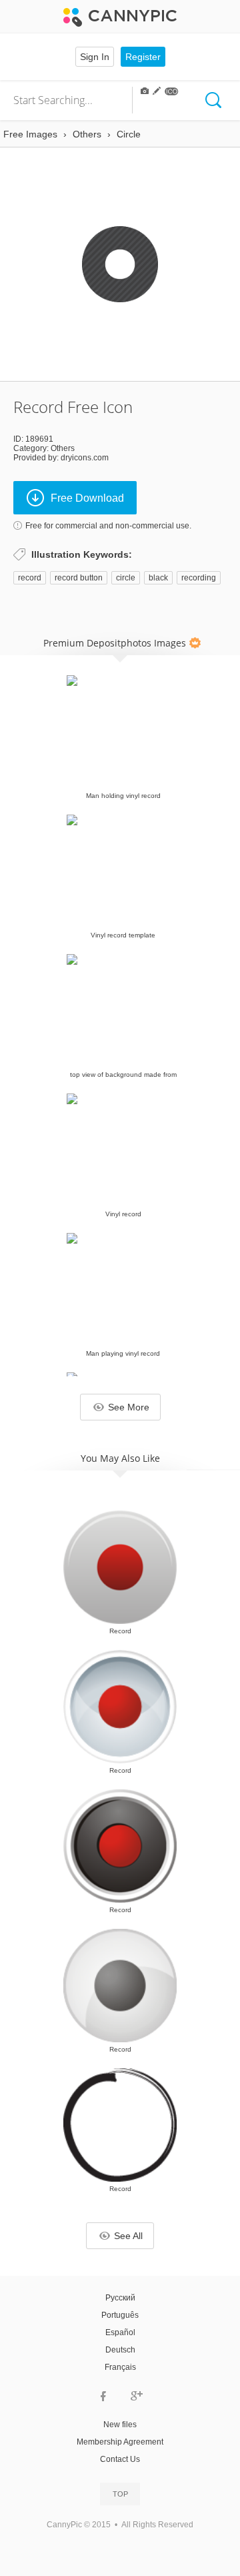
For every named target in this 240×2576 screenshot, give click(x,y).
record (30, 578)
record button (79, 578)
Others (63, 448)
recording (199, 578)
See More (129, 1407)
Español (120, 2332)
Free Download (87, 498)
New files (120, 2425)
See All (128, 2236)
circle (126, 578)
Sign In (95, 57)
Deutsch (120, 2350)
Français (120, 2367)
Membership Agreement (120, 2442)
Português (120, 2315)
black (158, 578)
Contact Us (120, 2459)
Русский (120, 2298)
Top (120, 2494)
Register (143, 57)
